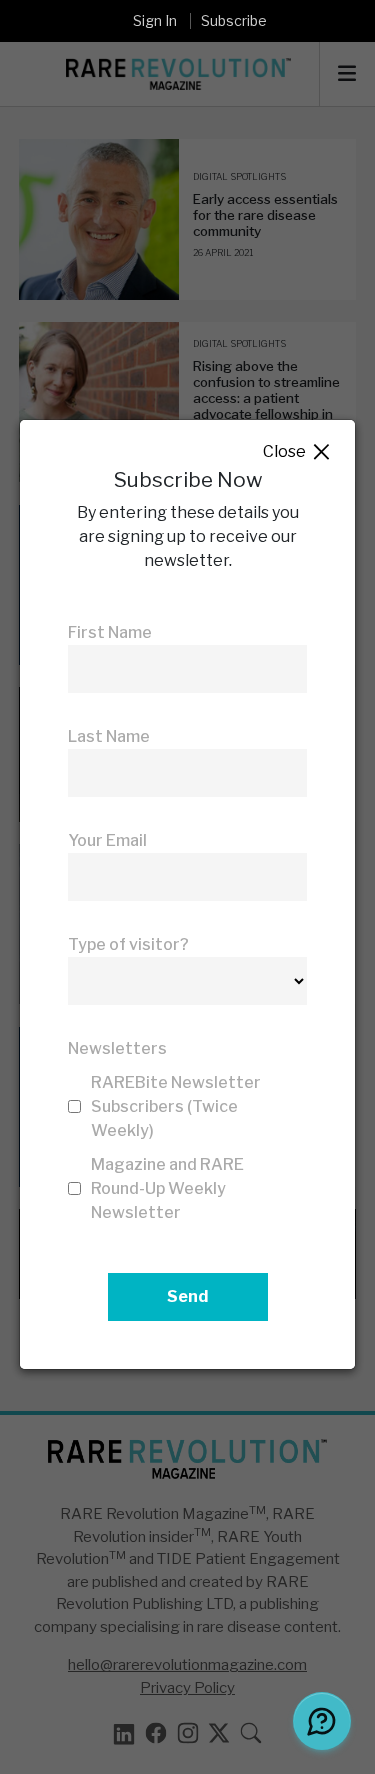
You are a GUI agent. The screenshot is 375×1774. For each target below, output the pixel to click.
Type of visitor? (128, 944)
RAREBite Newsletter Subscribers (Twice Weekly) (176, 1106)
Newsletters (117, 1048)
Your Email (107, 840)
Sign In (155, 20)
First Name (110, 632)
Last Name (109, 736)
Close (297, 452)
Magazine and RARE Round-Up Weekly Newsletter (167, 1188)
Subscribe (234, 20)
